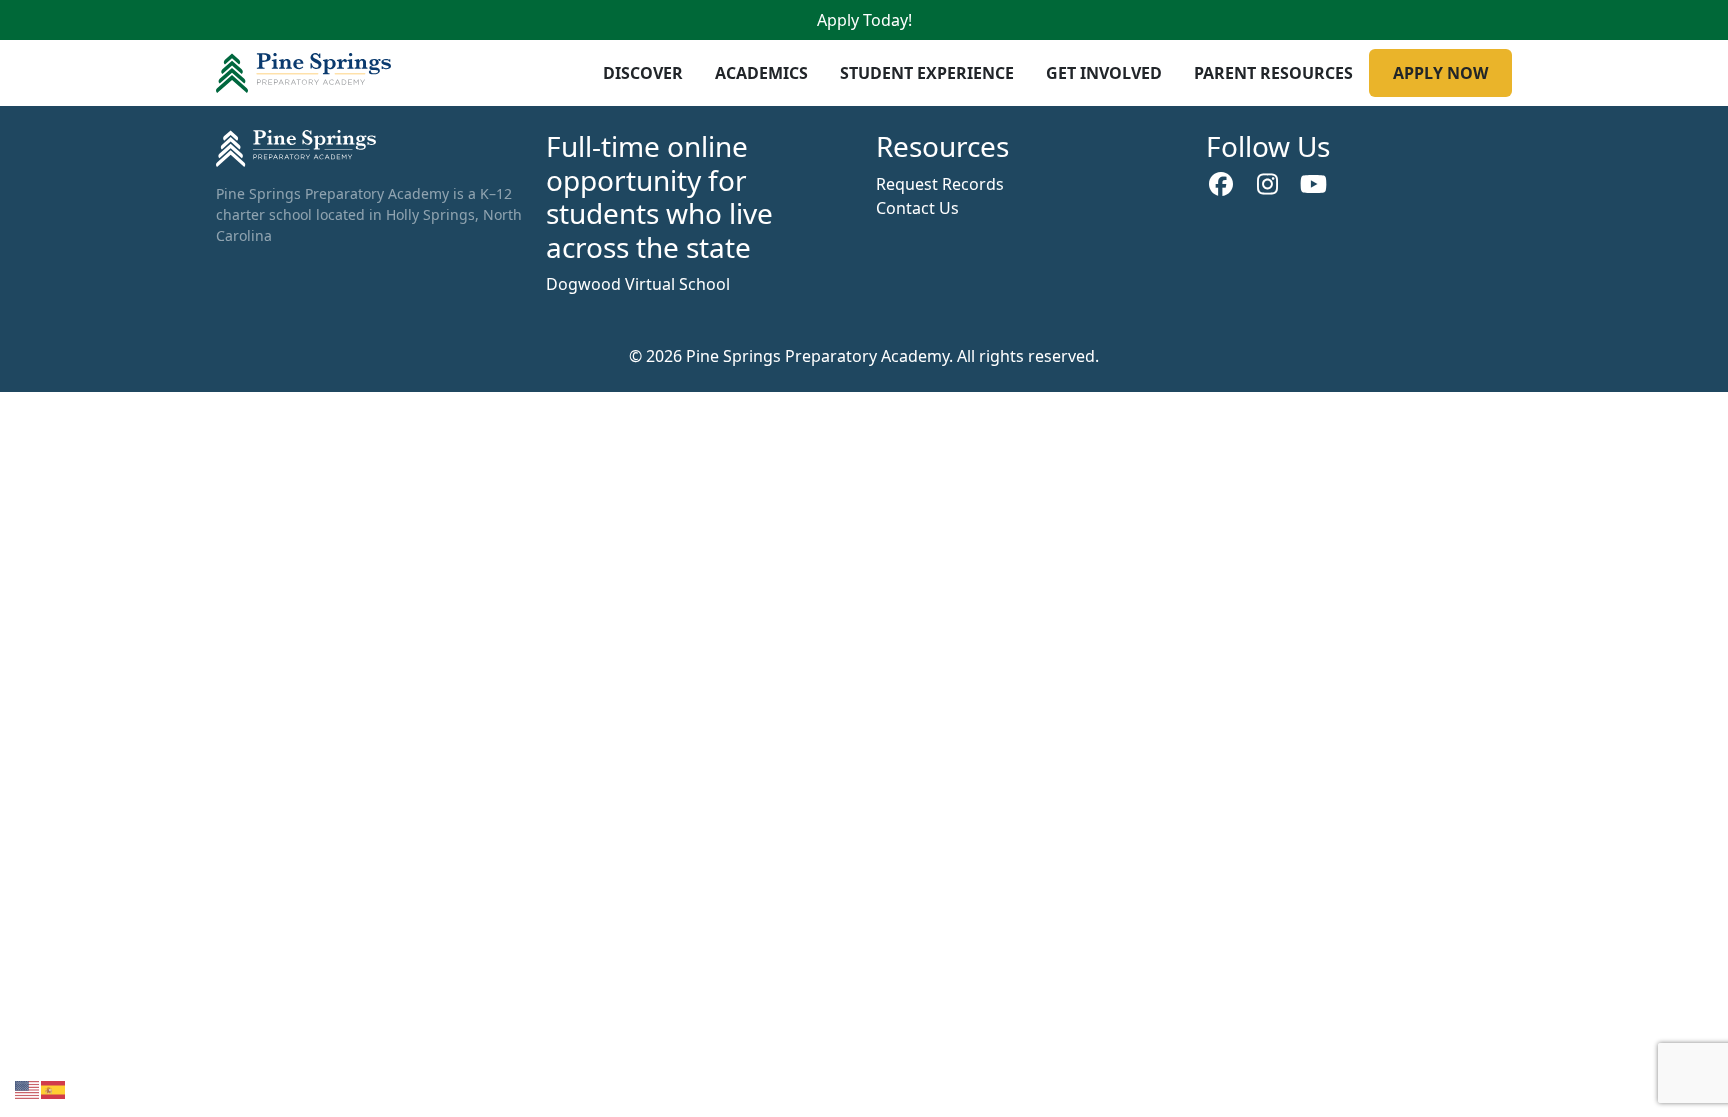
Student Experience (927, 73)
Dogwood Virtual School (638, 284)
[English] (28, 1088)
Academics (761, 73)
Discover (643, 73)
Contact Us (917, 208)
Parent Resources (1273, 73)
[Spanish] (54, 1088)
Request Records (940, 184)
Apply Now (1440, 73)
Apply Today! (864, 20)
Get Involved (1104, 73)
